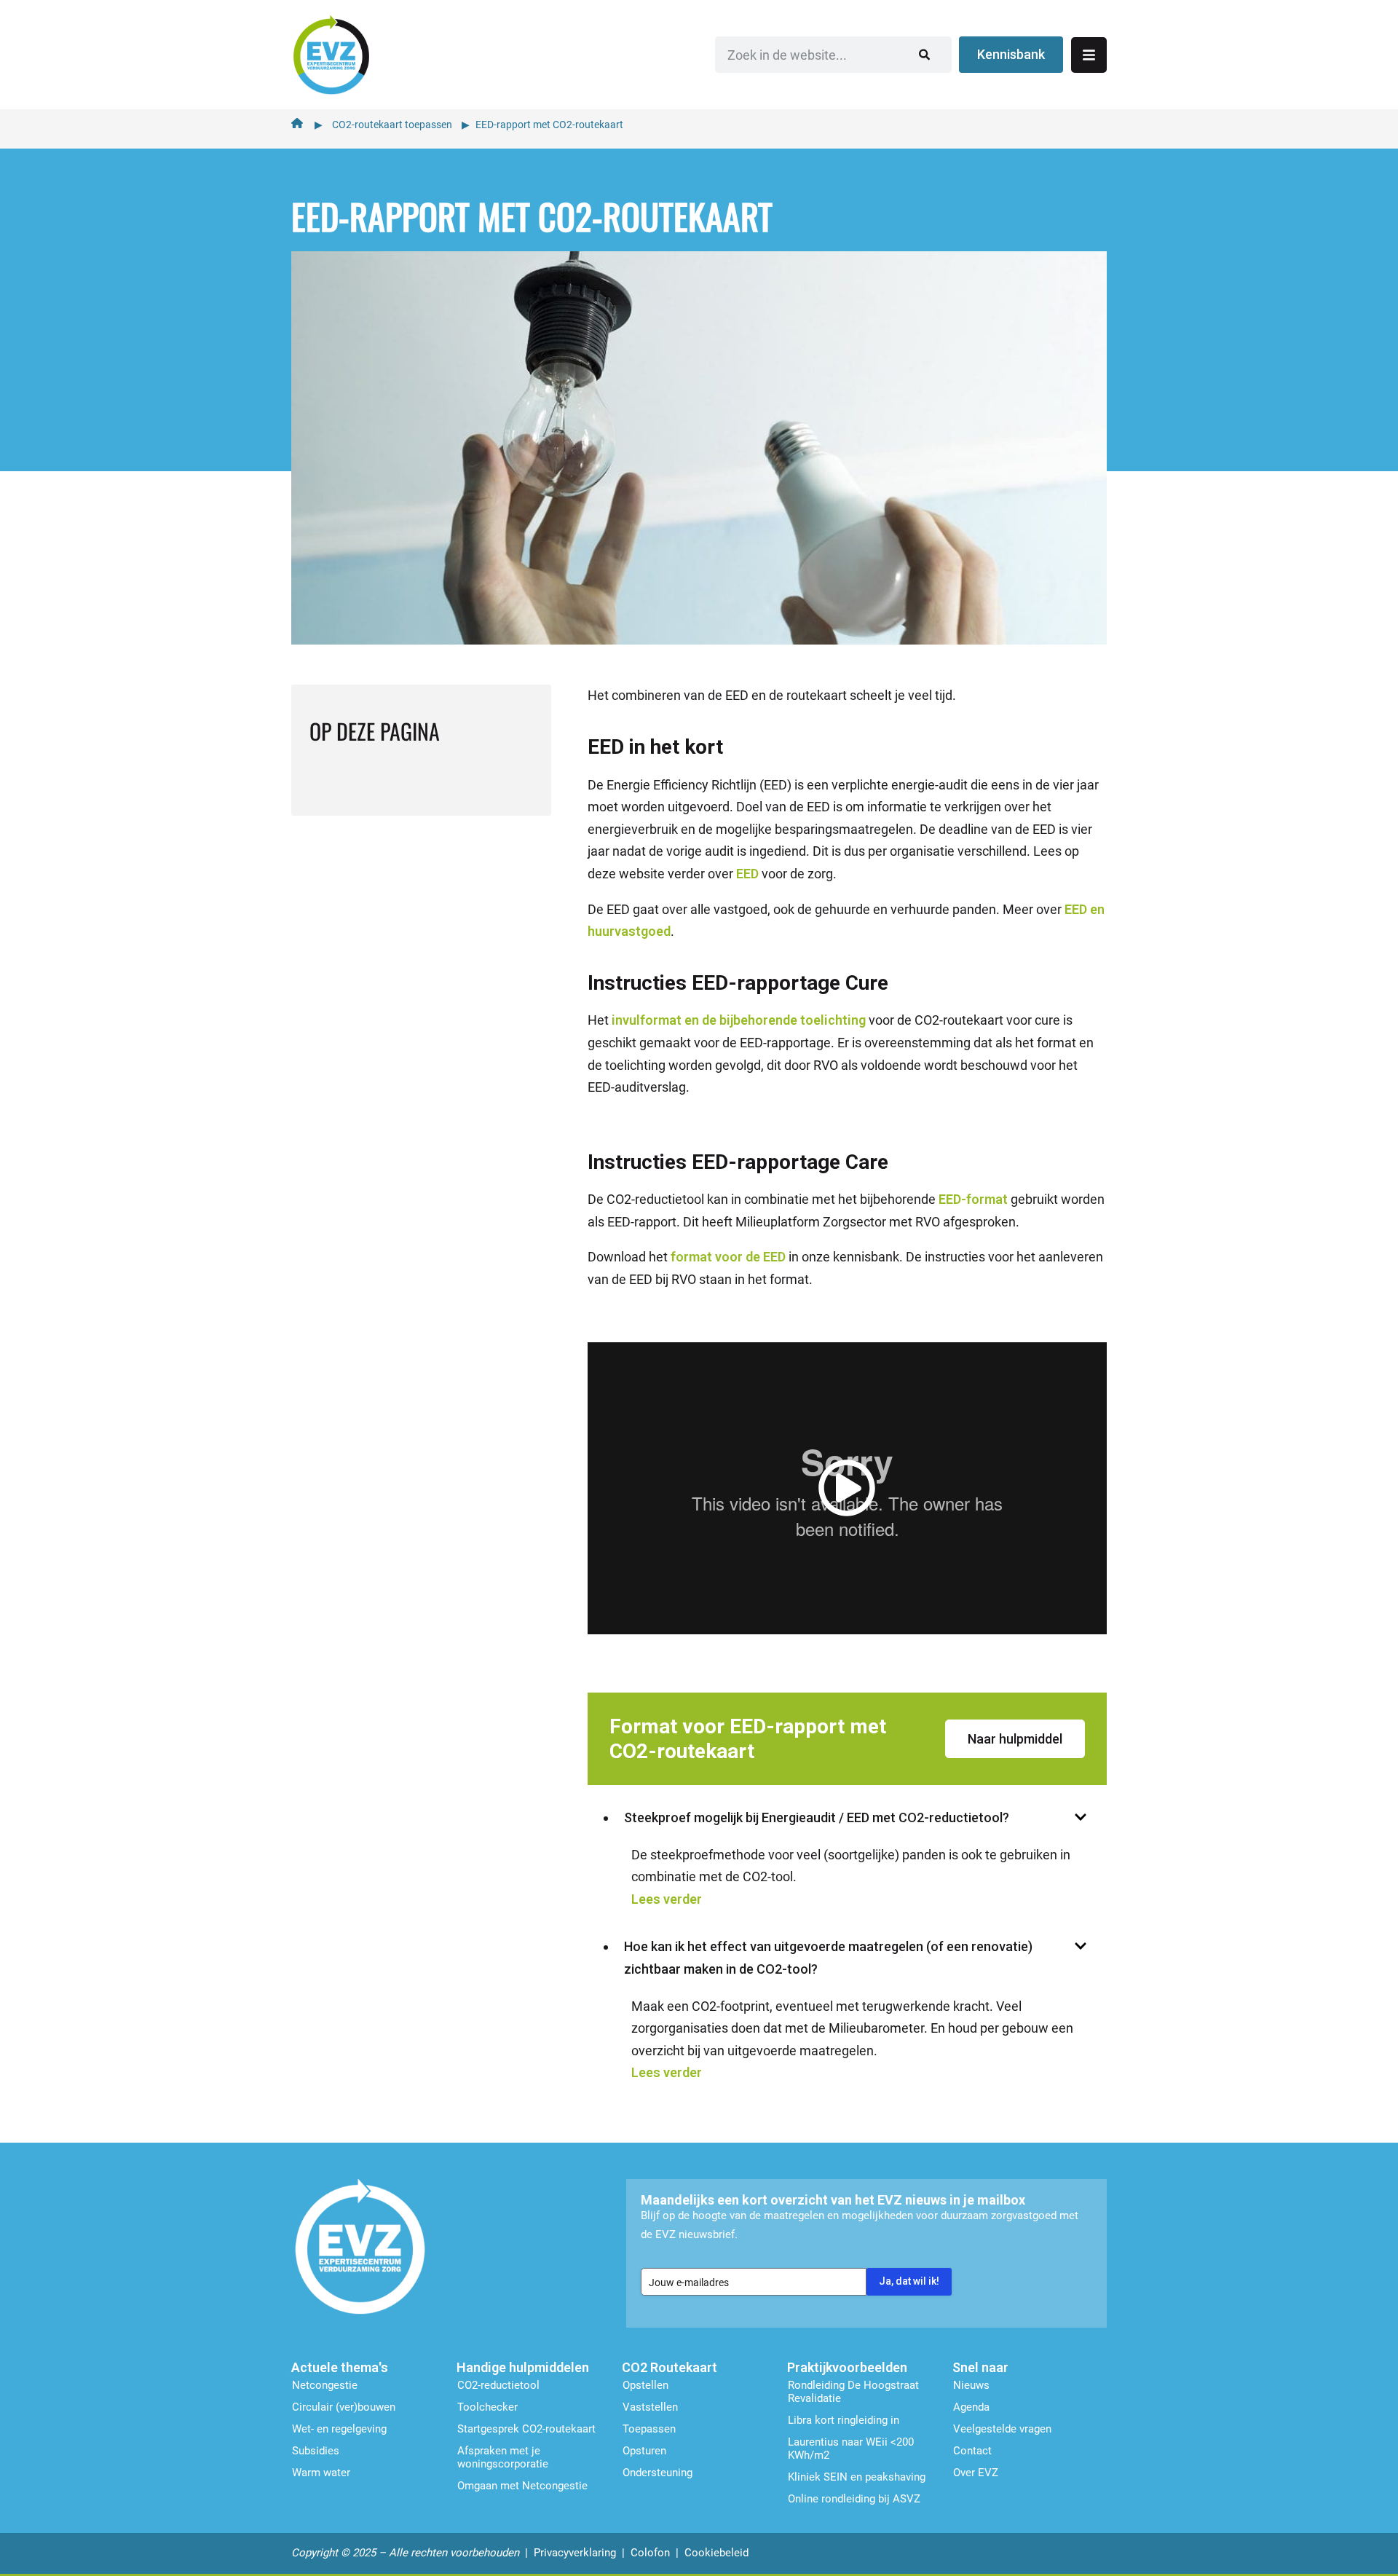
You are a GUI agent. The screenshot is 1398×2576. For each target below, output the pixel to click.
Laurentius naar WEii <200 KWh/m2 (851, 2449)
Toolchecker (487, 2407)
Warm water (321, 2473)
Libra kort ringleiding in (844, 2420)
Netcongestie (325, 2385)
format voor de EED (728, 1257)
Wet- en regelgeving (339, 2429)
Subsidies (316, 2451)
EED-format (973, 1199)
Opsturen (644, 2451)
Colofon (650, 2553)
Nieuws (971, 2385)
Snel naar (980, 2367)
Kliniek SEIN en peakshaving (857, 2477)
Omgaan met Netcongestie (522, 2486)
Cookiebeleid (716, 2553)
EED (747, 874)
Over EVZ (976, 2473)
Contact (972, 2451)
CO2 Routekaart (670, 2367)
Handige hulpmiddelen (523, 2367)
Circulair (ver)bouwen (344, 2407)
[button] (847, 1488)
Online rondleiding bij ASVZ (854, 2499)
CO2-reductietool (498, 2385)
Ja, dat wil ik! (909, 2281)
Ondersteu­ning (657, 2473)
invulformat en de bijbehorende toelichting (739, 1020)
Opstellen (645, 2385)
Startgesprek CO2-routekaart (526, 2429)
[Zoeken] (924, 55)
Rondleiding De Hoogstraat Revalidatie (853, 2392)
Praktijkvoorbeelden (847, 2367)
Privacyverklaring (575, 2553)
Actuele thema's (340, 2367)
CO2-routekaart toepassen (392, 125)
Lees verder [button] (667, 1899)
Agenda (971, 2407)
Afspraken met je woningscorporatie (503, 2457)
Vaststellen (650, 2407)
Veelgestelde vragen (1002, 2429)
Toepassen (649, 2429)
